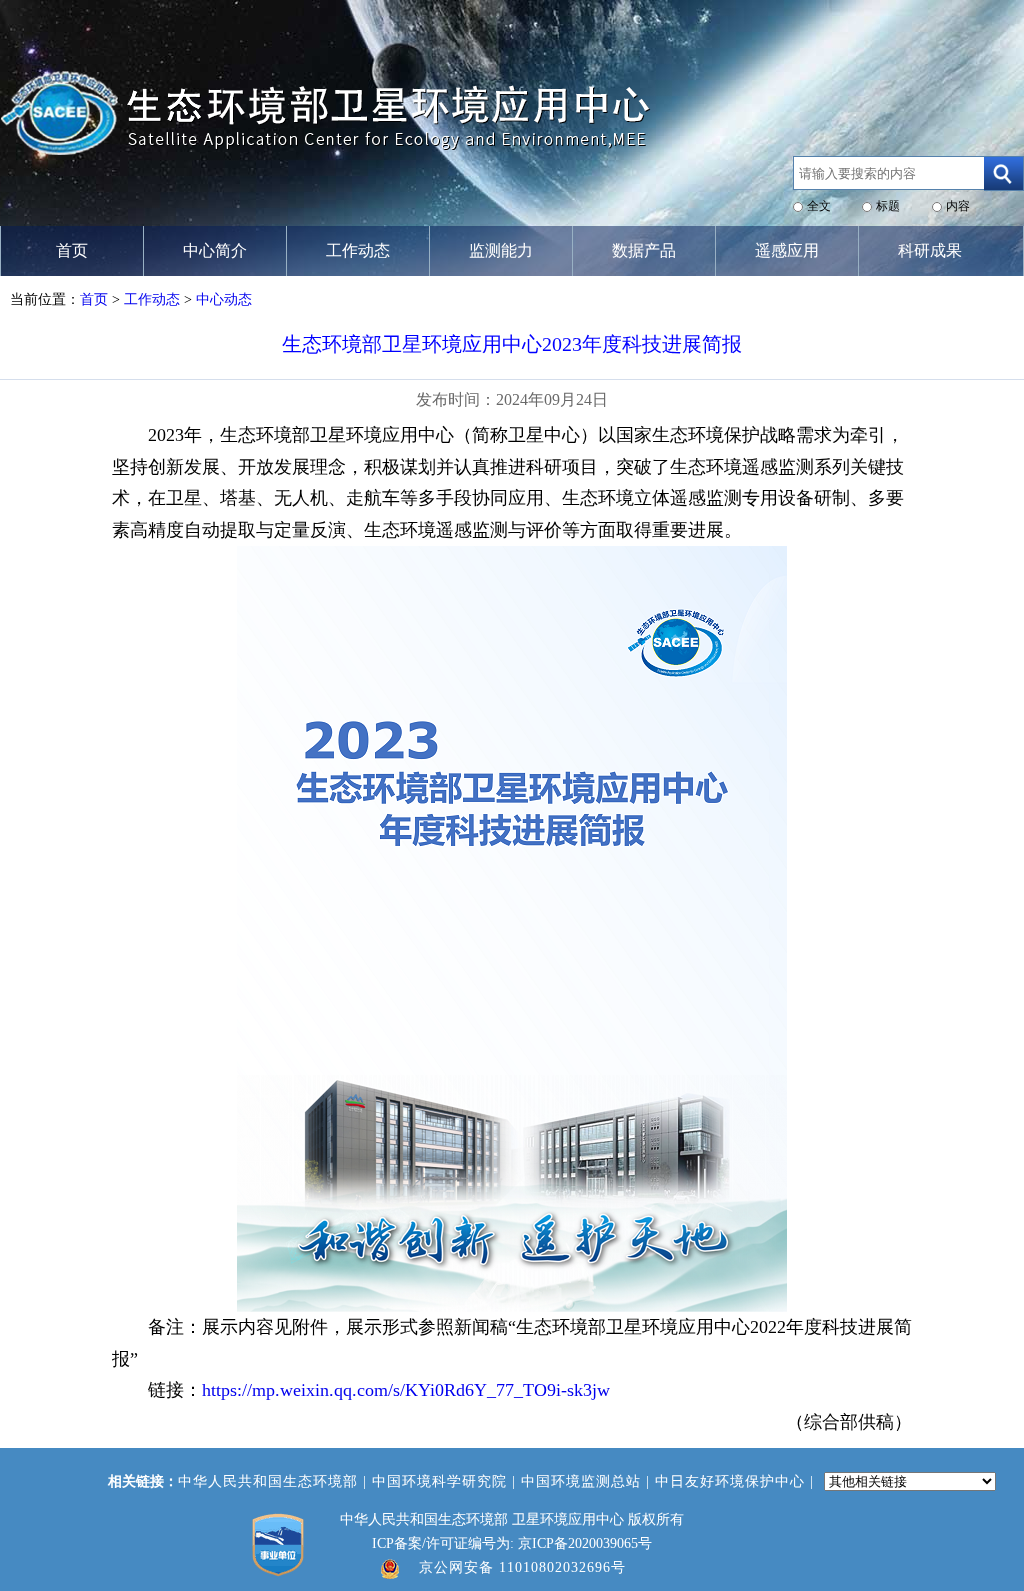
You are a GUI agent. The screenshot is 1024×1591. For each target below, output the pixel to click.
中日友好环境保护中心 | (737, 1481)
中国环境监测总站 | (588, 1481)
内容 (958, 206)
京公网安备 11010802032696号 (522, 1567)
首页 (94, 299)
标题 (888, 206)
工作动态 (152, 299)
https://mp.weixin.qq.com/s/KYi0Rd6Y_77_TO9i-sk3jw (406, 1390)
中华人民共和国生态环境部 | (275, 1481)
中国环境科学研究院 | (446, 1481)
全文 (819, 206)
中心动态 (224, 299)
